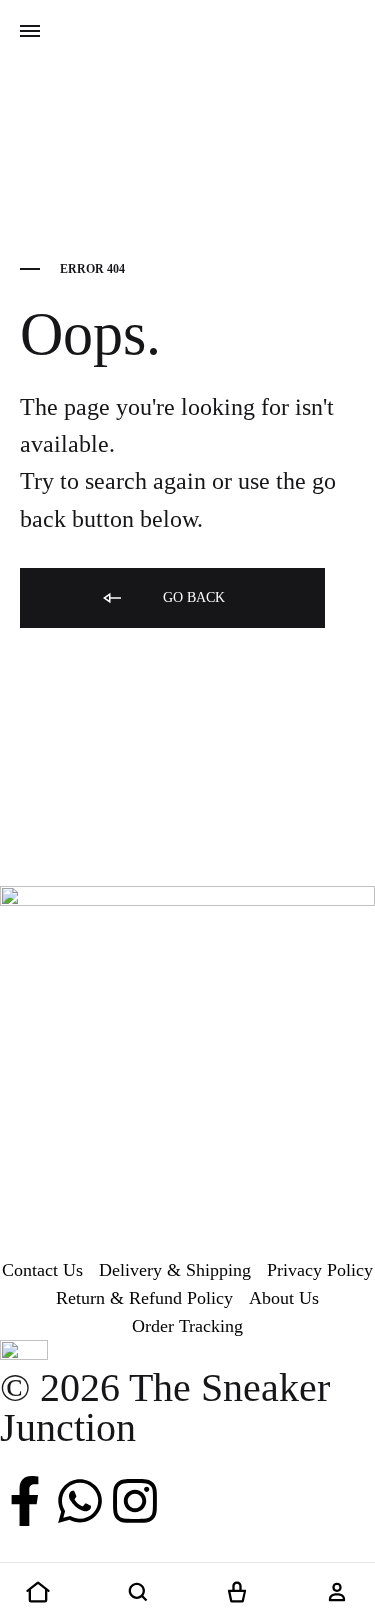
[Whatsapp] (80, 1501)
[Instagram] (135, 1501)
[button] (38, 1593)
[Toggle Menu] (30, 32)
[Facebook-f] (25, 1501)
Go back (192, 597)
